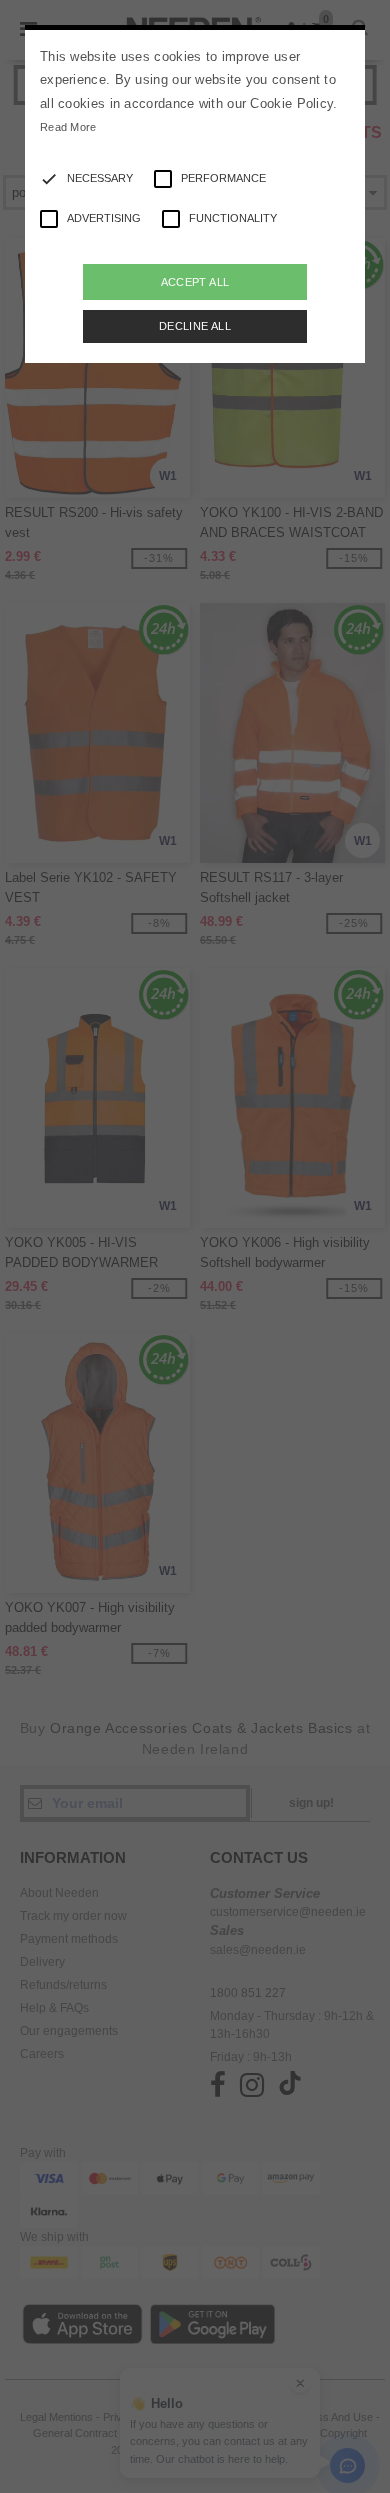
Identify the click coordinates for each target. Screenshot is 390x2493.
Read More (68, 127)
